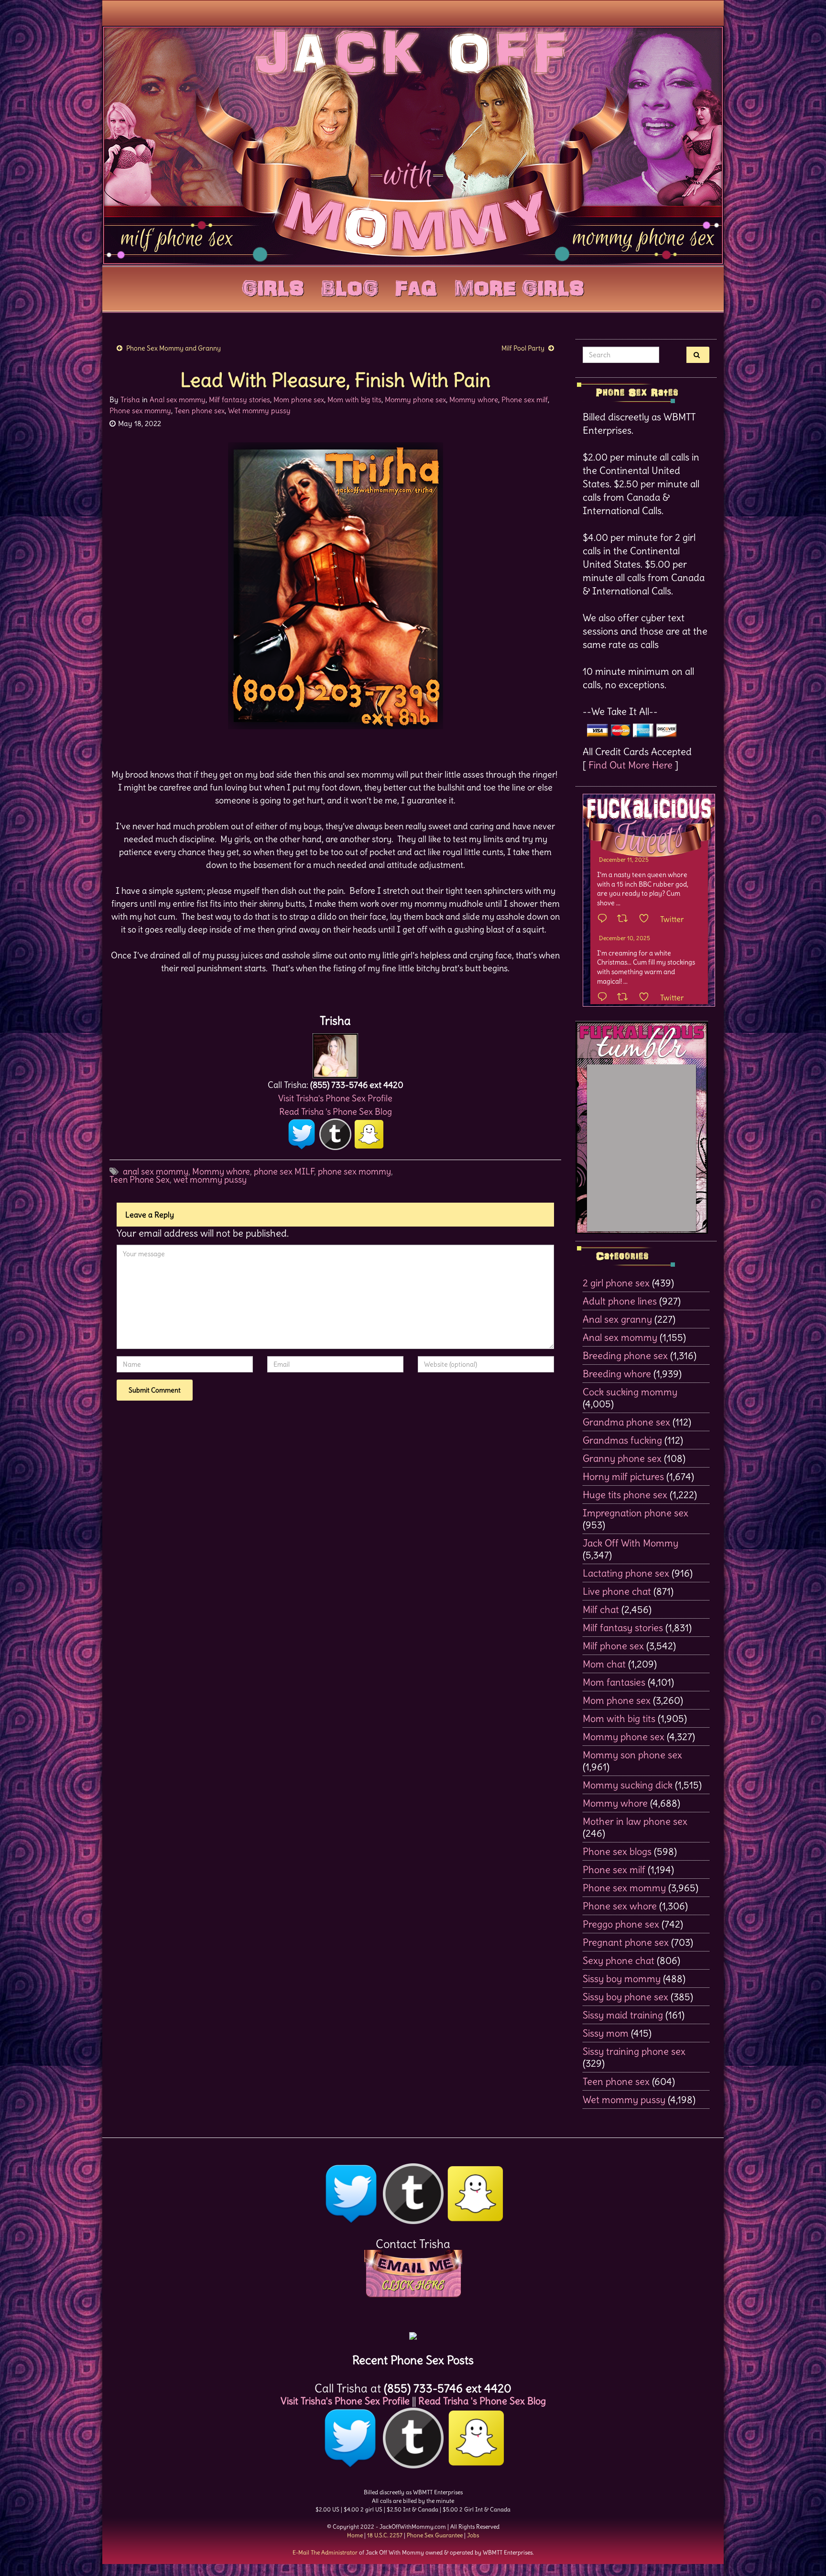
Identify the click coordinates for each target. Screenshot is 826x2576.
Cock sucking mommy (630, 1392)
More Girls (519, 286)
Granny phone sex (622, 1458)
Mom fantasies (614, 1682)
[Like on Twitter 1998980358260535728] (647, 919)
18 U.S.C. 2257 (385, 2535)
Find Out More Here (630, 765)
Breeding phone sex (625, 1355)
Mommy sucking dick (628, 1785)
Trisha (130, 400)
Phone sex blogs (617, 1851)
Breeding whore (617, 1374)
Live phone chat (617, 1591)
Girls (273, 286)
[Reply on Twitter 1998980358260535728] (605, 919)
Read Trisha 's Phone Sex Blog (336, 1112)
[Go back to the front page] (413, 145)
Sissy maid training (623, 2015)
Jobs (473, 2535)
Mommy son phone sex (632, 1755)
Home (355, 2535)
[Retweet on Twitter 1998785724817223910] (625, 998)
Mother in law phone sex (635, 1821)
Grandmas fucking (622, 1440)
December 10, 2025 (625, 938)
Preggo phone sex (621, 1924)
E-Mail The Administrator (325, 2552)
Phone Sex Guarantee (435, 2535)
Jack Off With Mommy (630, 1543)
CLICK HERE (413, 2285)
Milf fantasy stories (239, 400)
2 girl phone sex (616, 1283)
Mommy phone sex (415, 400)
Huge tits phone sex (625, 1495)
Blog (350, 286)
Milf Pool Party (523, 348)
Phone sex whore (620, 1906)
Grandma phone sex (626, 1422)
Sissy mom (606, 2033)
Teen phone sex (200, 411)
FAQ (416, 286)
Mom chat (604, 1664)
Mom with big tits (354, 400)
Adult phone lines (620, 1301)
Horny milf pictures (623, 1476)
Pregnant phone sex (626, 1942)
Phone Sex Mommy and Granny (174, 348)
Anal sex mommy (178, 400)
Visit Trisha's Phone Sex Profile (335, 1098)
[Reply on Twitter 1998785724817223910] (605, 998)
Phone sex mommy (140, 411)
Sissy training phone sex (634, 2051)
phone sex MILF (284, 1171)
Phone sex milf (525, 400)
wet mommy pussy (210, 1179)
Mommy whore (474, 400)
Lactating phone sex (626, 1573)
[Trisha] (335, 1053)
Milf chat (601, 1609)
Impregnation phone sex (636, 1513)
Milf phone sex (613, 1646)
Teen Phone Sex (140, 1179)
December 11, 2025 (624, 860)
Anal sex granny (617, 1319)
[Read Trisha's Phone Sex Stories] (413, 2332)
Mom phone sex (299, 400)
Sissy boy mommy (622, 1979)
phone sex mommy (354, 1171)
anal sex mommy (156, 1171)
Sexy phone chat (619, 1960)
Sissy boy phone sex (625, 1997)
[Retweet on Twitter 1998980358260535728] (625, 919)
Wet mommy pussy (259, 411)
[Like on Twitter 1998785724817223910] (647, 998)
